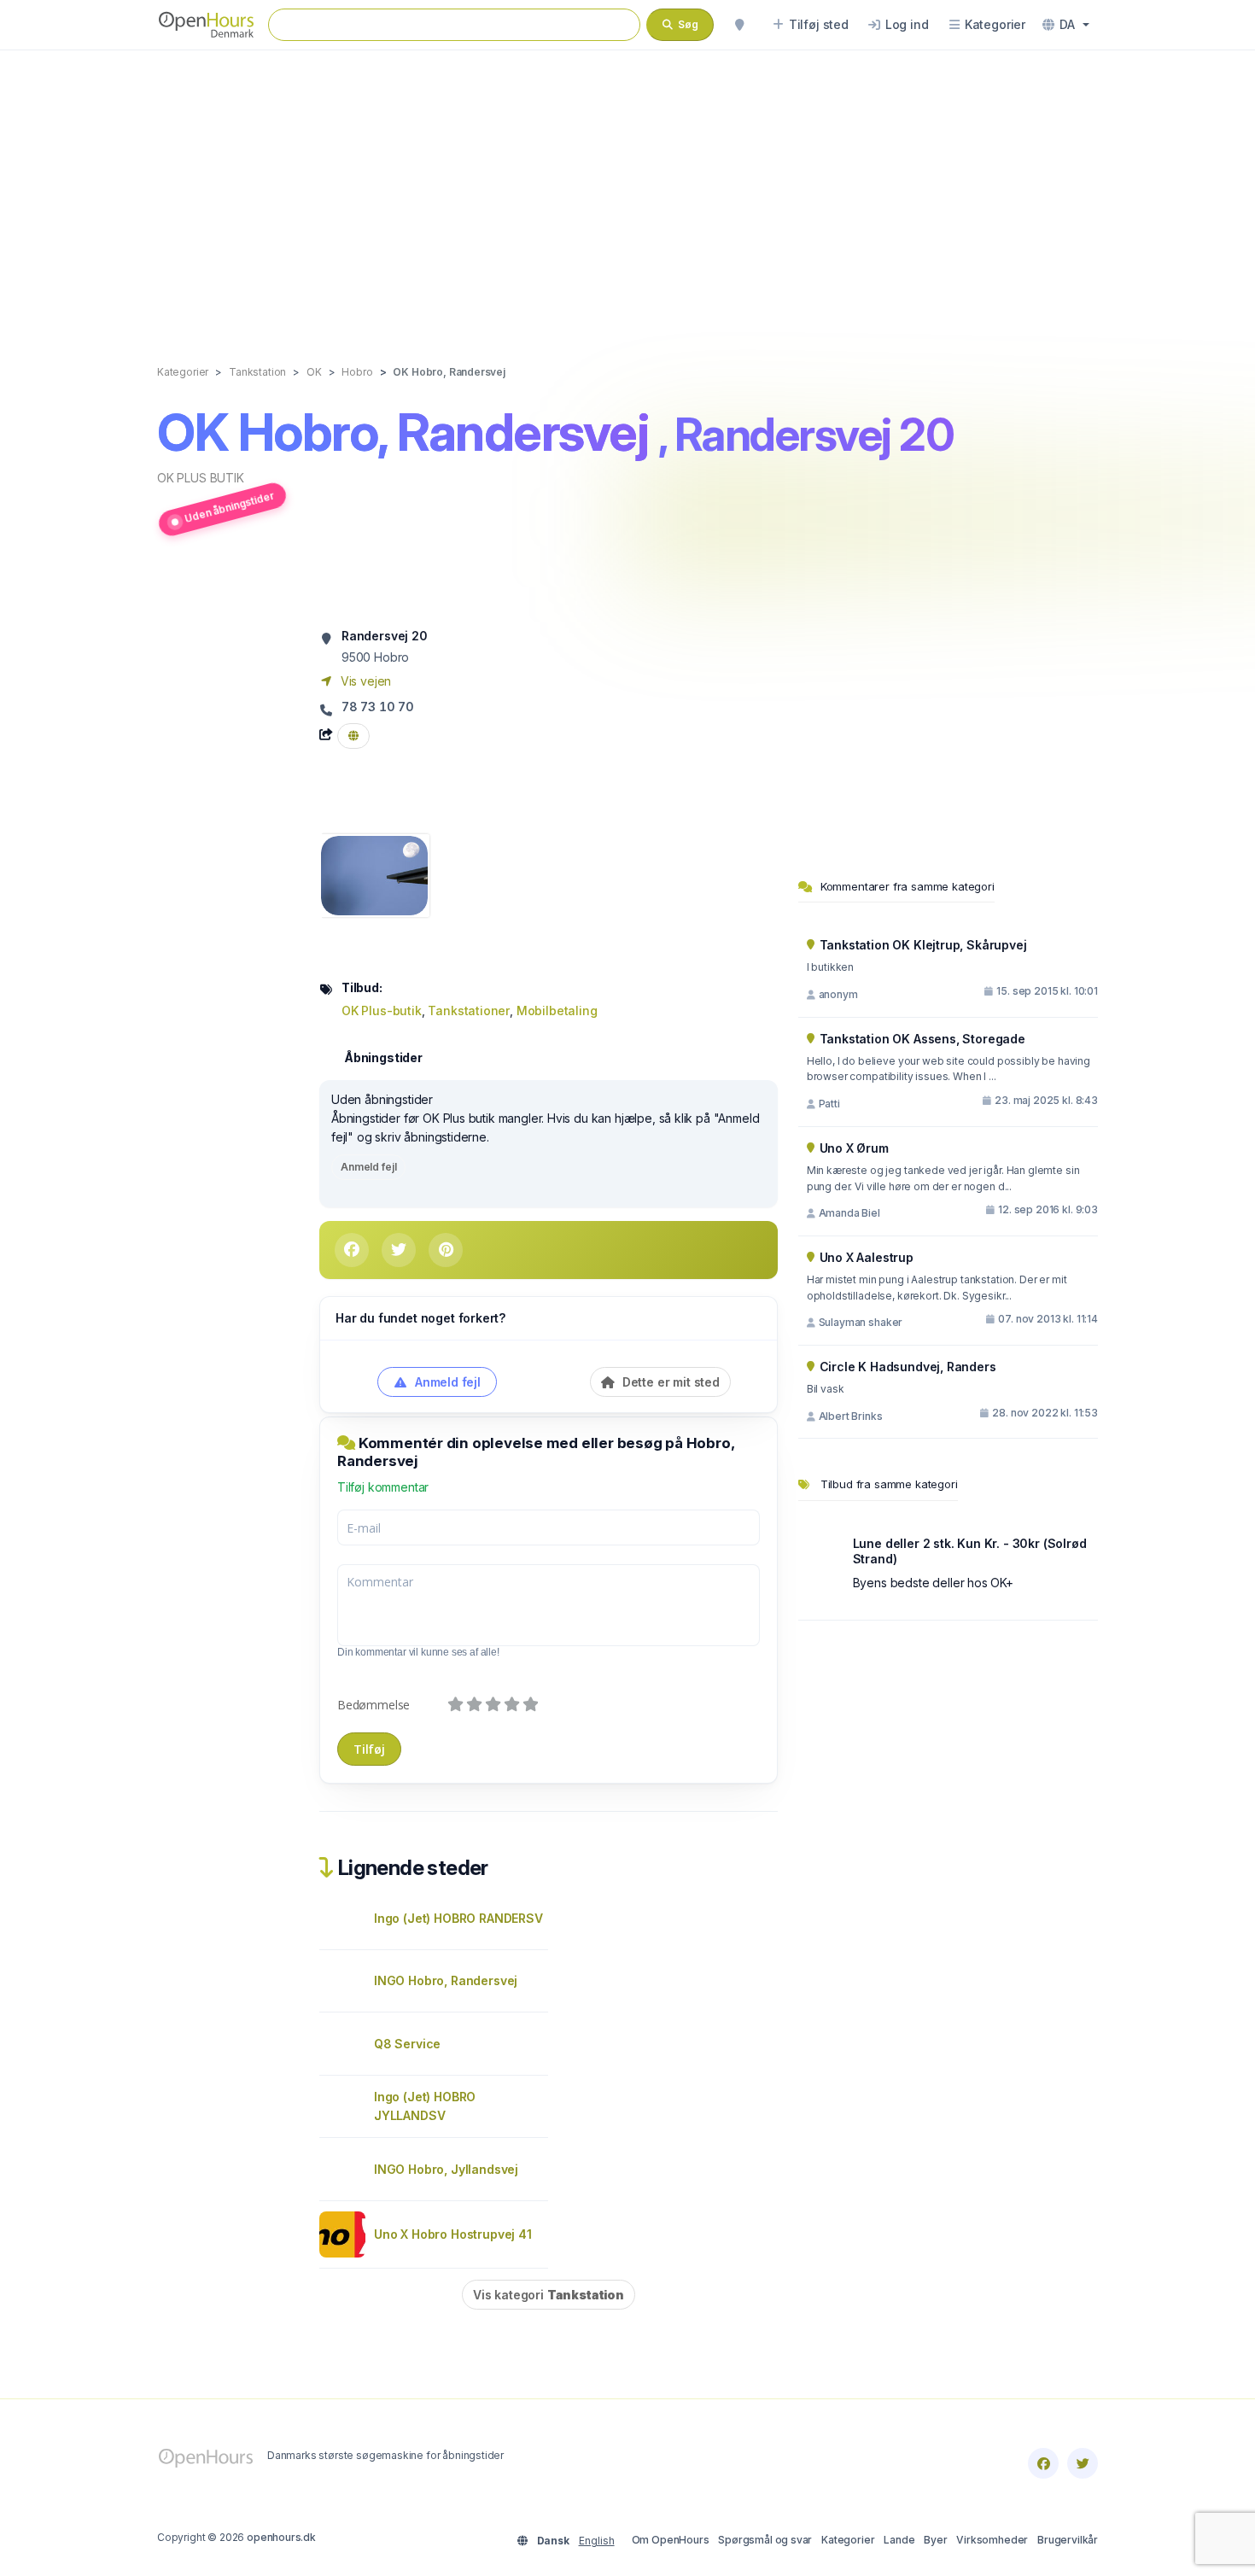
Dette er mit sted (669, 1382)
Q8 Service (407, 2044)
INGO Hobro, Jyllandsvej (446, 2169)
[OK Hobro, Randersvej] (374, 874)
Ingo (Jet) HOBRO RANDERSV (458, 1918)
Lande (899, 2540)
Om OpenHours (671, 2540)
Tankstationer (469, 1011)
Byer (935, 2540)
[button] (1066, 25)
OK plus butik (201, 478)
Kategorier (848, 2540)
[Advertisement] (627, 190)
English (597, 2541)
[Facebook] (1043, 2463)
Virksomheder (992, 2540)
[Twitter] (1083, 2463)
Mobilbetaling (557, 1011)
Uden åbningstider (229, 506)
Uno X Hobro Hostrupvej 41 (453, 2234)
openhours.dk (281, 2537)
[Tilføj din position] (739, 25)
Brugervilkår (1068, 2540)
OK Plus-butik (382, 1011)
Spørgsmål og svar (765, 2540)
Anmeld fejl (368, 1167)
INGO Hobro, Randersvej (446, 1980)
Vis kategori (549, 2295)
